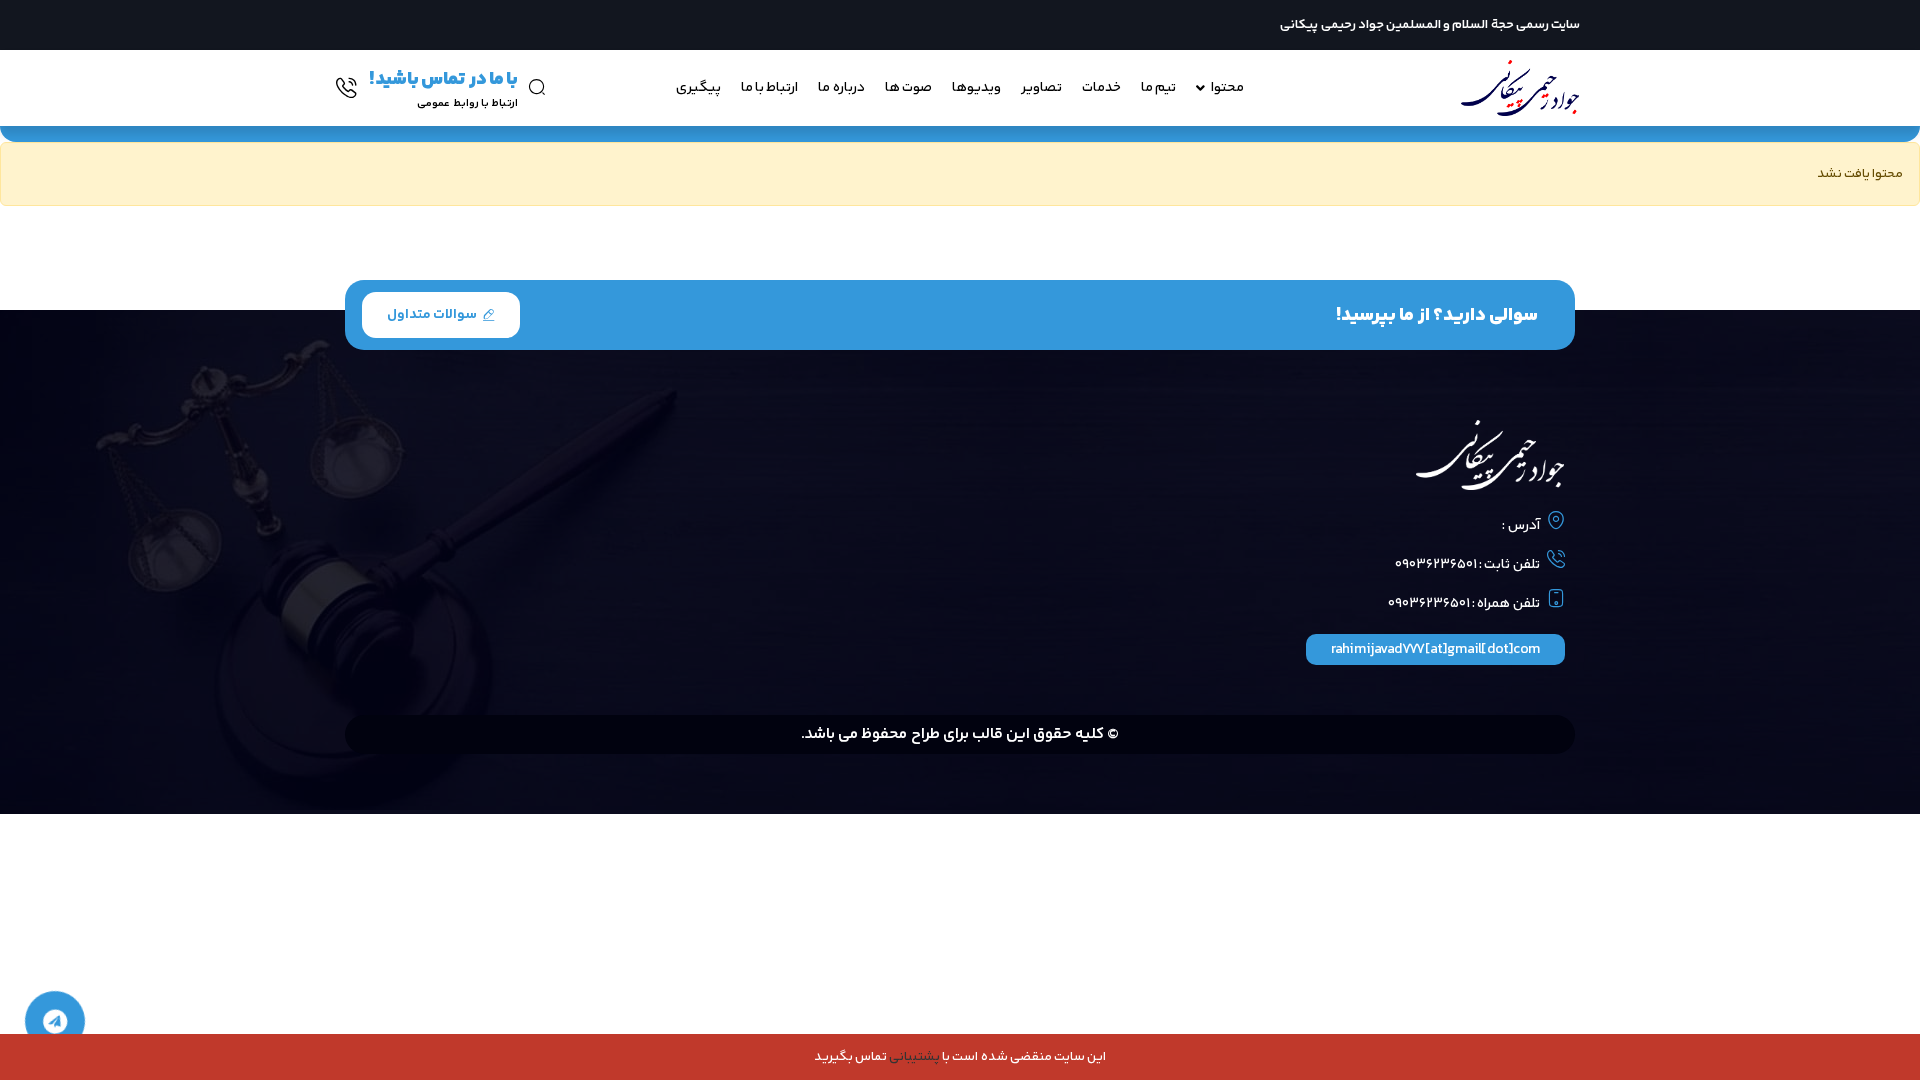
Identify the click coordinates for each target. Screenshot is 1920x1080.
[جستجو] (536, 87)
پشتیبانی (914, 1057)
